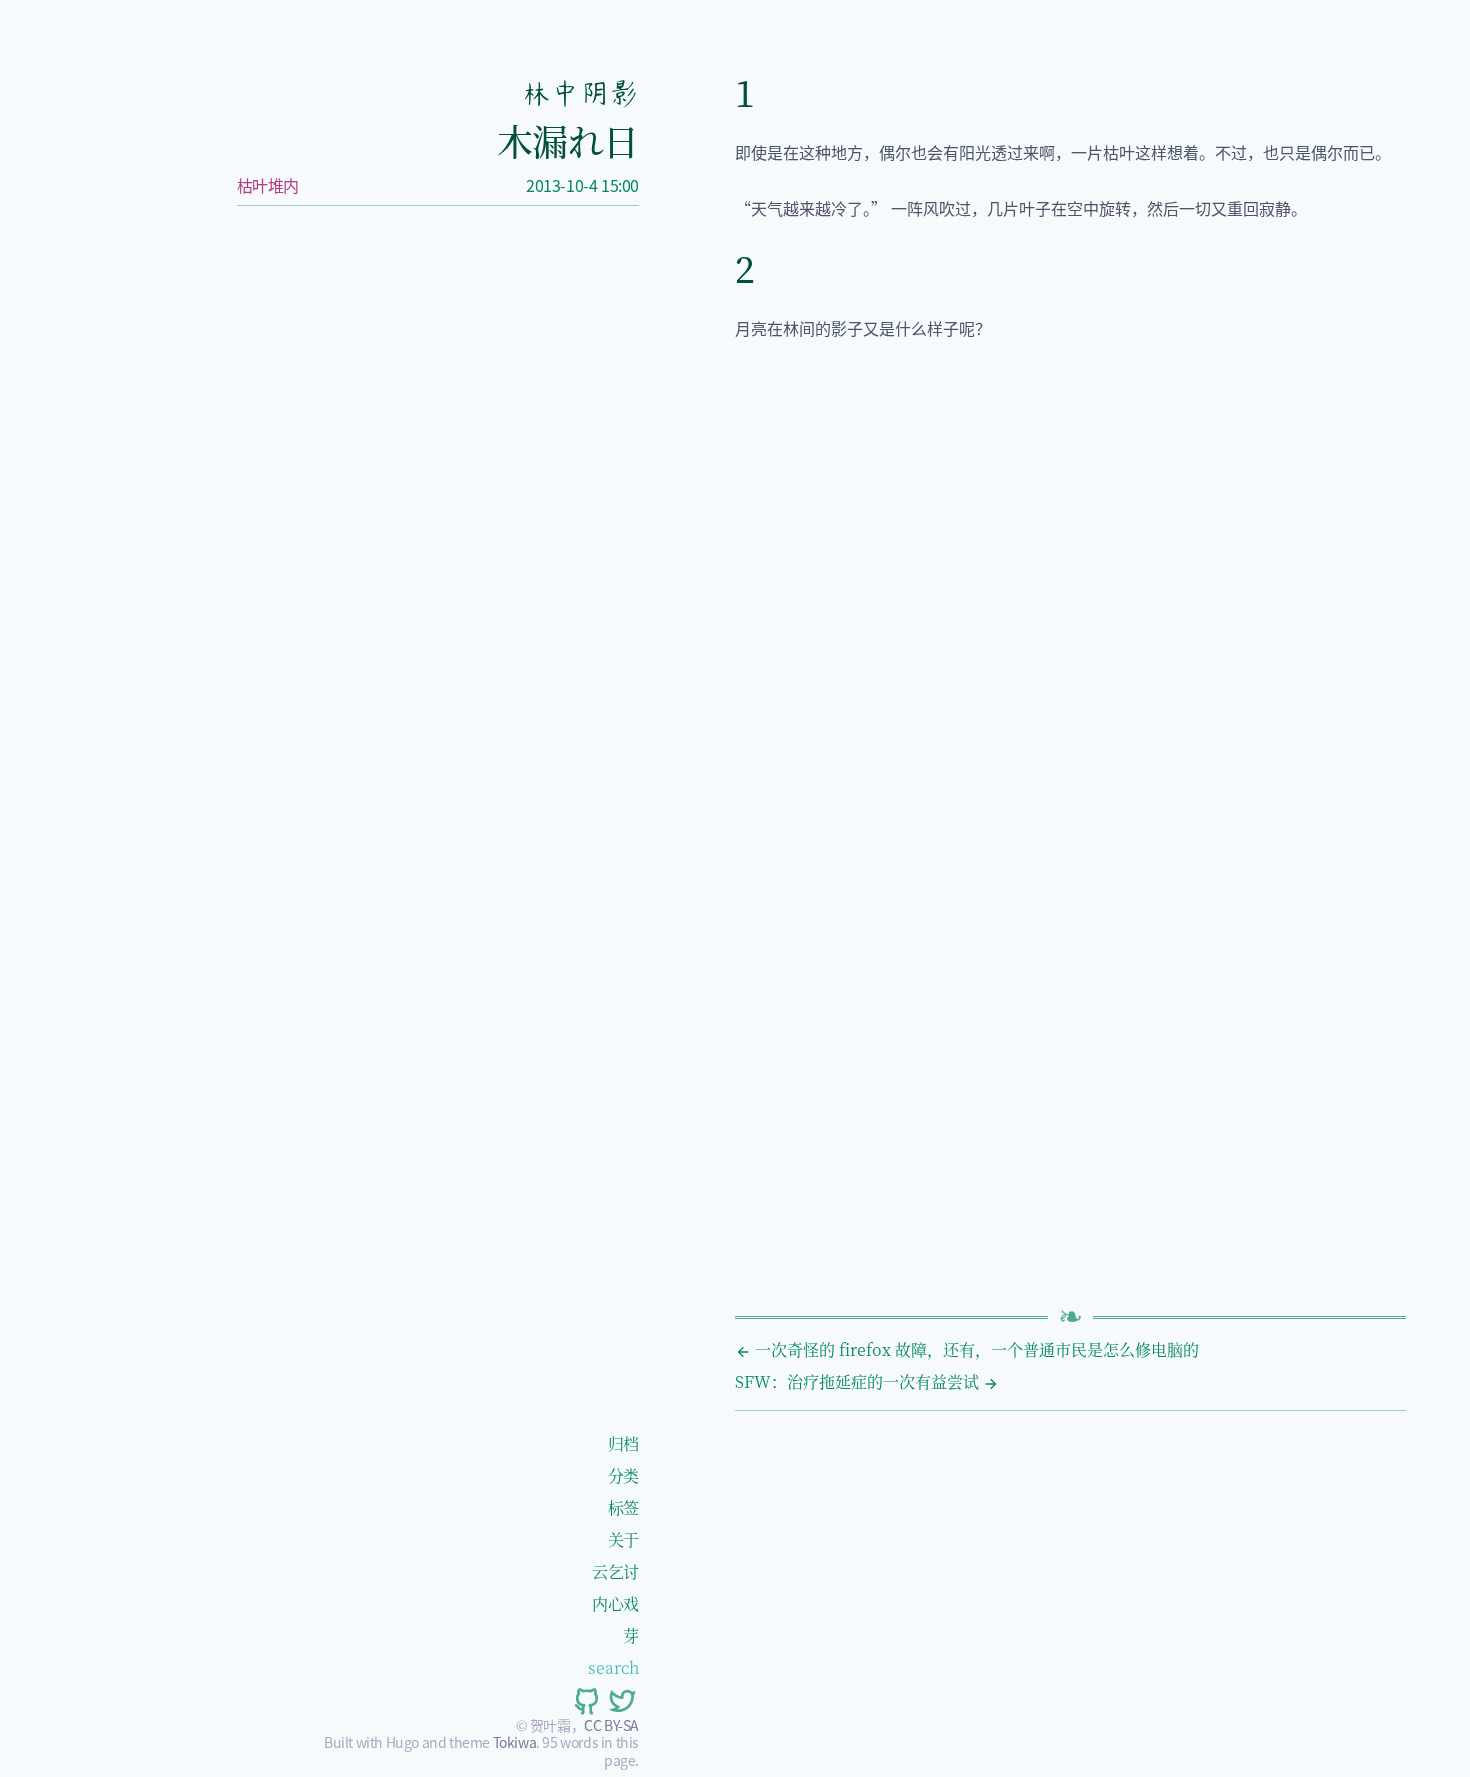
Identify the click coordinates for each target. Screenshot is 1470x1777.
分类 (623, 1475)
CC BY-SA (611, 1725)
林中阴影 (580, 93)
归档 (623, 1443)
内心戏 (615, 1603)
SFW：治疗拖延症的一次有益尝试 (859, 1381)
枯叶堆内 (268, 185)
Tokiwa (515, 1742)
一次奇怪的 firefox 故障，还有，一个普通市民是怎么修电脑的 (975, 1349)
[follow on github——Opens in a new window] (585, 1701)
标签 (623, 1507)
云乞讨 (615, 1571)
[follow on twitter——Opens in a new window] (621, 1701)
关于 (623, 1539)
